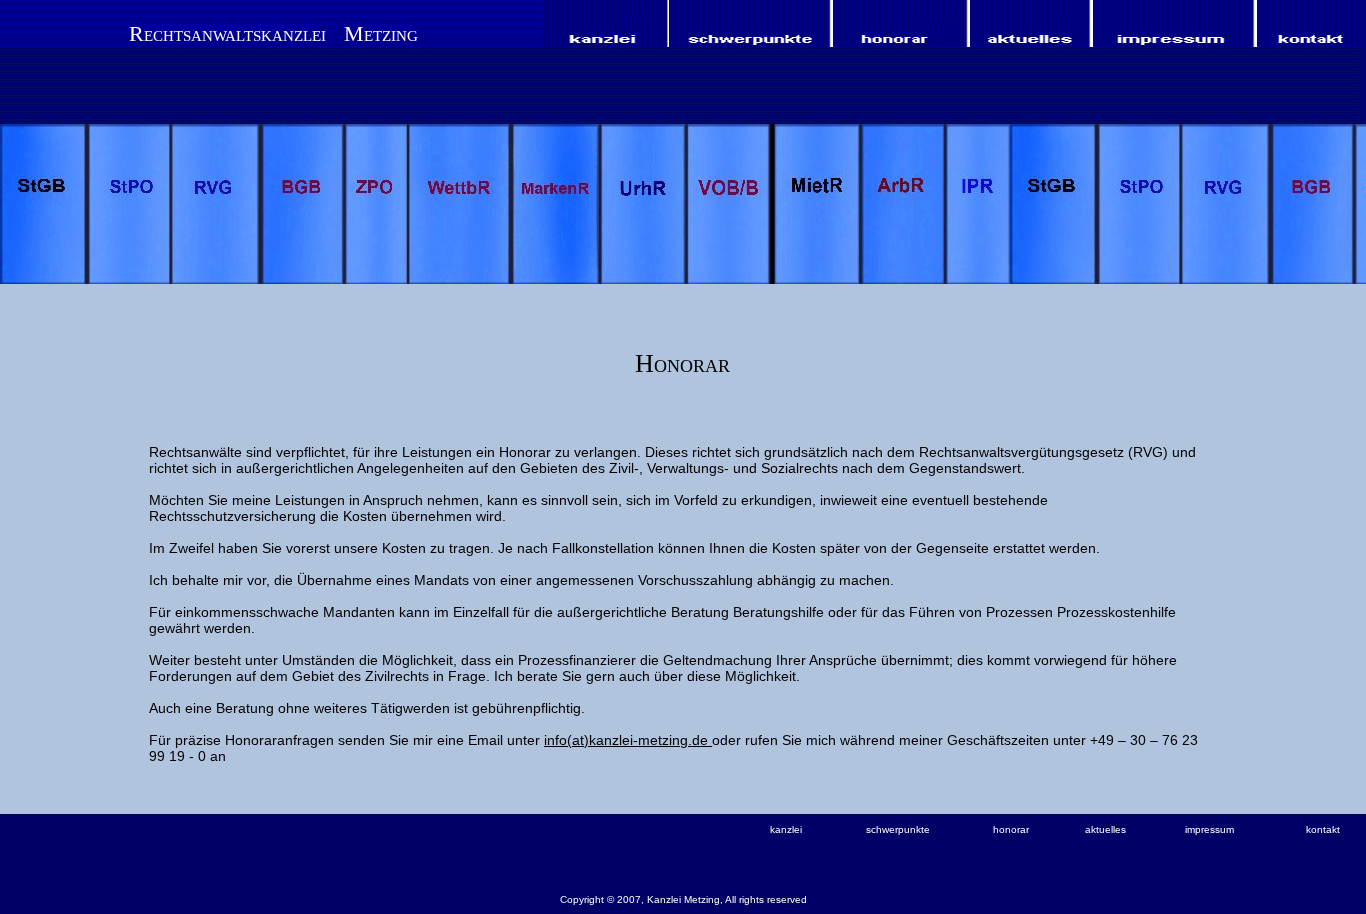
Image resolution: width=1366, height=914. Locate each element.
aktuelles (1105, 829)
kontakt (1323, 829)
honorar (1011, 829)
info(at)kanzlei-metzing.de (628, 740)
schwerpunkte (898, 829)
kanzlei (786, 829)
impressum (1209, 829)
